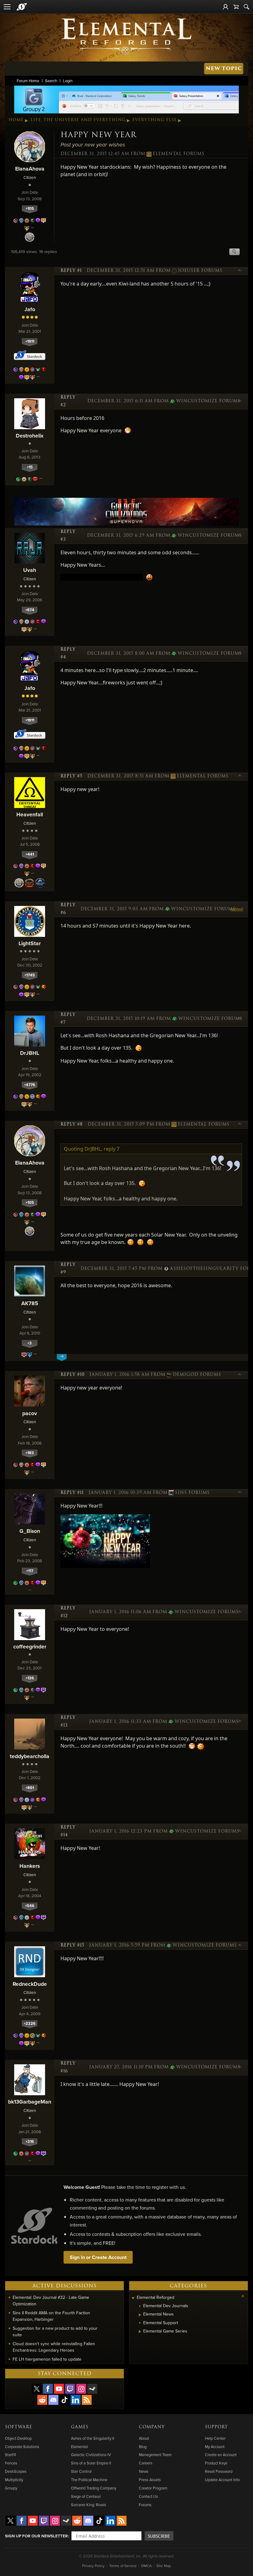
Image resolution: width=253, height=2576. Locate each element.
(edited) (237, 909)
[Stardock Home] (22, 7)
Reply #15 (72, 1945)
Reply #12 (68, 1612)
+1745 (30, 975)
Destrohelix (30, 436)
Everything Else (155, 120)
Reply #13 (68, 1722)
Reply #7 (68, 1019)
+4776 (30, 1085)
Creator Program (153, 2488)
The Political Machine (89, 2480)
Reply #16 (68, 2067)
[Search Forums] (247, 7)
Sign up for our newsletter (36, 2536)
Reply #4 (68, 653)
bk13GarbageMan (30, 2102)
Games (80, 2427)
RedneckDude (30, 1984)
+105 (30, 208)
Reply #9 (68, 1269)
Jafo (30, 309)
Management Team (155, 2455)
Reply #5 (71, 776)
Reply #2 (68, 401)
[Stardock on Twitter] (37, 2389)
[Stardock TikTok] (64, 2400)
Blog (143, 2447)
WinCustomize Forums (207, 401)
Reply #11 (72, 1493)
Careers (146, 2463)
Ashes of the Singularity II (93, 2438)
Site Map (164, 2566)
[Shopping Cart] (236, 7)
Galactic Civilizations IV (91, 2455)
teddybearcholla (30, 1756)
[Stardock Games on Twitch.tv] (70, 2389)
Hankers (30, 1866)
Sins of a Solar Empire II (91, 2463)
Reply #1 (71, 271)
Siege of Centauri (86, 2496)
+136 (30, 1678)
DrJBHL (30, 1053)
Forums (145, 2505)
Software (19, 2427)
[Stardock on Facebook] (48, 2389)
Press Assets (150, 2480)
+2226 (30, 2023)
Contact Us (148, 2496)
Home (16, 120)
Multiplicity (14, 2480)
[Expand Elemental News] (140, 2315)
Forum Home (28, 81)
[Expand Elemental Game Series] (140, 2332)
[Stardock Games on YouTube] (59, 2389)
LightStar (30, 943)
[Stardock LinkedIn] (76, 2400)
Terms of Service (123, 2566)
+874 (30, 610)
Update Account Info (222, 2480)
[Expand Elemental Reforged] (133, 2298)
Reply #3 (68, 536)
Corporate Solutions (22, 2447)
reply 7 (112, 1149)
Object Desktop (18, 2438)
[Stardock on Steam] (92, 2389)
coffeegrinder (30, 1646)
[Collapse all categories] (243, 2296)
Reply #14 (68, 1831)
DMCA (147, 2566)
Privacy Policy (93, 2566)
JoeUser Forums (200, 271)
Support (216, 2427)
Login (68, 81)
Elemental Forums (179, 154)
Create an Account (221, 2455)
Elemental (79, 2447)
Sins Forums (192, 1493)
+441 (30, 854)
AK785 (30, 1303)
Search (51, 81)
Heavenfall (30, 814)
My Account (215, 2447)
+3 (30, 1343)
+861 (30, 1788)
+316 (30, 2141)
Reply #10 (73, 1375)
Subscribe (159, 2536)
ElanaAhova (30, 169)
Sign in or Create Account (98, 2257)
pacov (30, 1413)
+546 (30, 1906)
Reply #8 (72, 1124)
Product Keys (216, 2463)
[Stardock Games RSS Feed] (87, 2400)
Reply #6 (68, 909)
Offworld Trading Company (94, 2488)
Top (240, 271)
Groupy (11, 2488)
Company (152, 2427)
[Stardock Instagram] (81, 2389)
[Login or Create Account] (226, 7)
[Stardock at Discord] (53, 2400)
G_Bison (30, 1531)
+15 (30, 467)
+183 (30, 1453)
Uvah (30, 570)
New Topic (224, 68)
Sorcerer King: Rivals (89, 2505)
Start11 (10, 2455)
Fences (11, 2463)
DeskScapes (16, 2471)
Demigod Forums (197, 1375)
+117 (30, 1571)
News (144, 2471)
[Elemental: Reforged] (126, 36)
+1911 (30, 341)
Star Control (81, 2471)
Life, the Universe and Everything (78, 120)
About (144, 2438)
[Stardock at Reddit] (42, 2400)
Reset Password (219, 2471)
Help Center (215, 2438)
